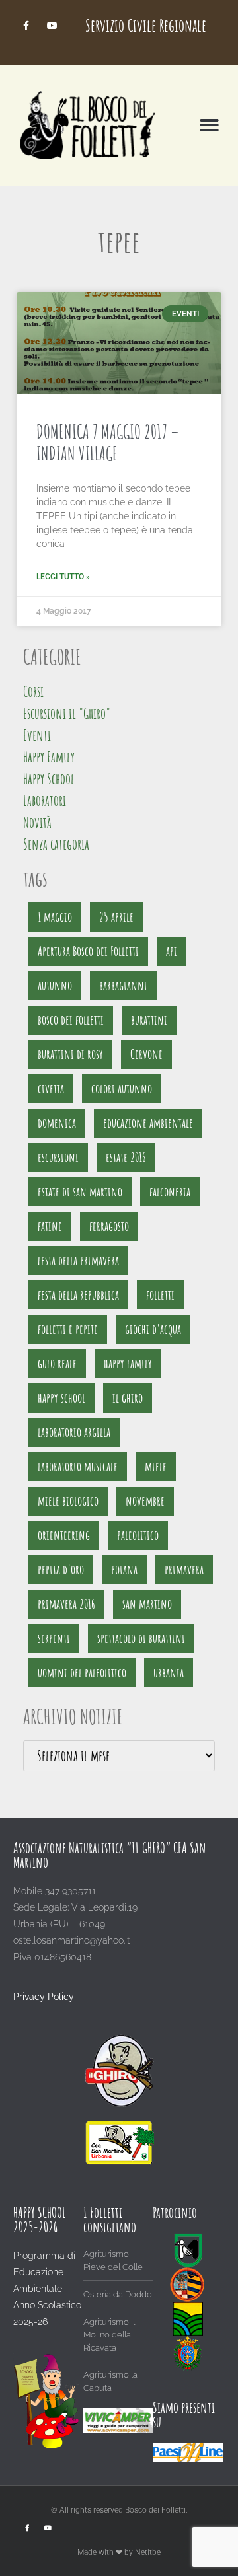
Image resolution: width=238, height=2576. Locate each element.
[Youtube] (52, 25)
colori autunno (122, 1088)
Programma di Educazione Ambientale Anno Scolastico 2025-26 (47, 2289)
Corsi (33, 691)
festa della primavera (78, 1260)
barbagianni (123, 985)
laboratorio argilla (74, 1432)
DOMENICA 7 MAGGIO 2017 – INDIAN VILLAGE (108, 443)
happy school (61, 1398)
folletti (160, 1295)
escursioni (58, 1157)
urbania (169, 1673)
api (172, 951)
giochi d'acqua (153, 1329)
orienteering (64, 1535)
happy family (128, 1363)
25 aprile (116, 917)
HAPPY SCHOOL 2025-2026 (40, 2220)
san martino (147, 1604)
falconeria (170, 1192)
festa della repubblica (78, 1295)
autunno (55, 985)
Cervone (146, 1054)
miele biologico (68, 1501)
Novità (37, 822)
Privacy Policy (44, 1997)
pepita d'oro (61, 1569)
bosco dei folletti (71, 1020)
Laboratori (45, 800)
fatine (50, 1226)
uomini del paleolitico (82, 1673)
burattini (149, 1020)
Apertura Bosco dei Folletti (88, 951)
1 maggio (55, 917)
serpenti (54, 1638)
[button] (210, 125)
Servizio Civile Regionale (146, 25)
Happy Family (49, 757)
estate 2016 (126, 1157)
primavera (184, 1569)
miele (156, 1466)
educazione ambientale (148, 1123)
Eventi (37, 735)
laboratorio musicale (78, 1466)
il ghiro (128, 1398)
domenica (57, 1123)
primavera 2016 (66, 1604)
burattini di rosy (70, 1054)
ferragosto (109, 1226)
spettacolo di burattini (141, 1638)
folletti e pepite (68, 1329)
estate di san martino (80, 1192)
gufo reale (57, 1363)
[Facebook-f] (26, 25)
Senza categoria (56, 844)
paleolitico (138, 1535)
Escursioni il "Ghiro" (67, 713)
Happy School (49, 779)
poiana (124, 1569)
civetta (51, 1088)
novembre (145, 1501)
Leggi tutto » (63, 577)
